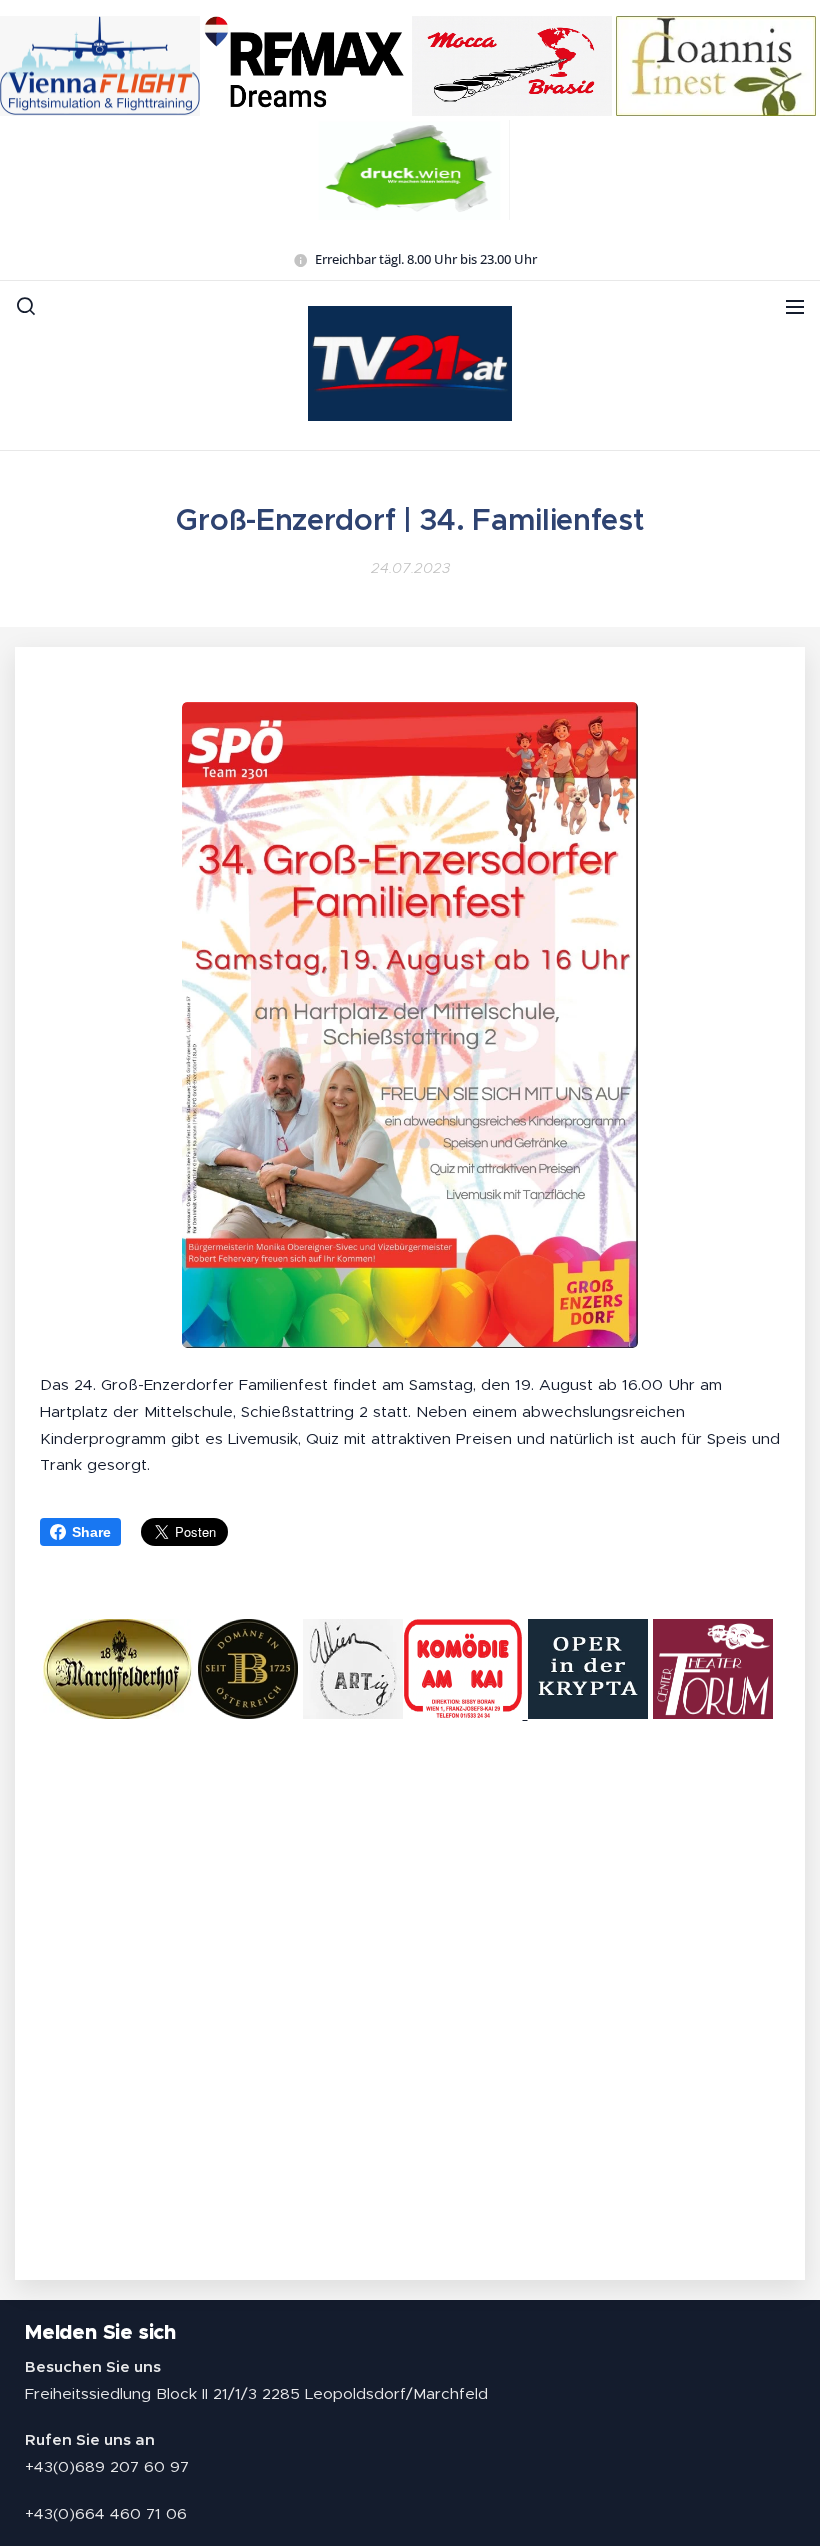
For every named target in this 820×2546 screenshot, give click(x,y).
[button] (26, 306)
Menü (795, 306)
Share (91, 1532)
